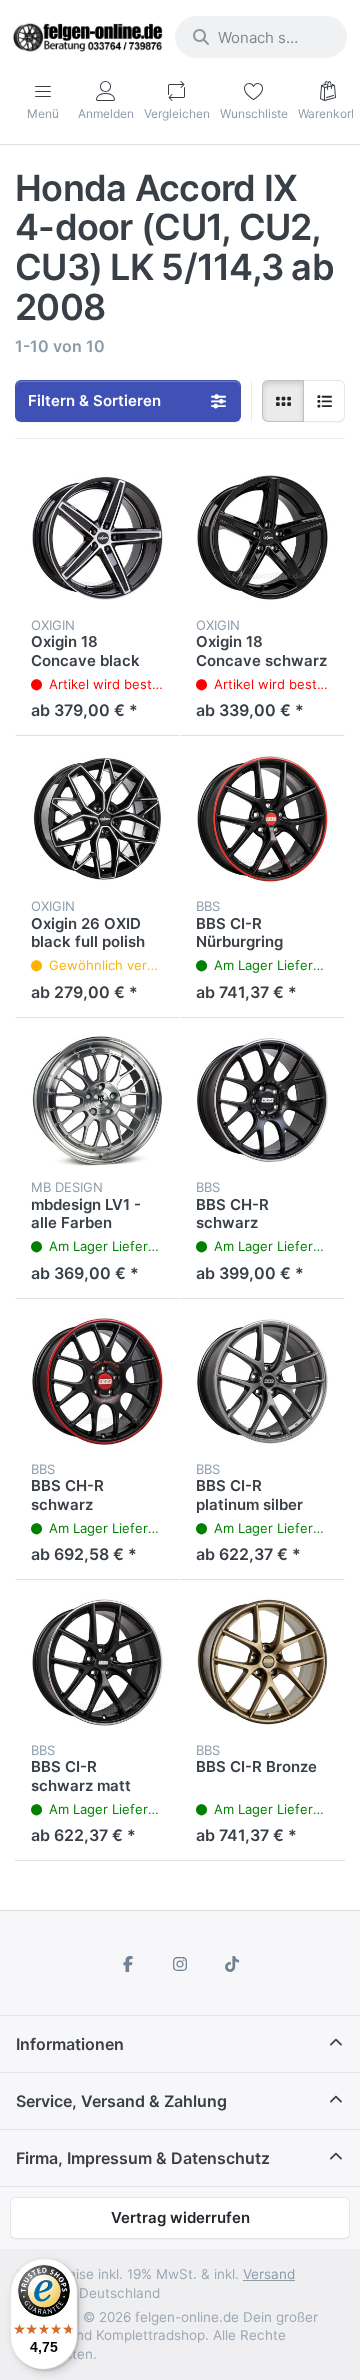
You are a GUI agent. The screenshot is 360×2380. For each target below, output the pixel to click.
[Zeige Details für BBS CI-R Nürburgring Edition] (262, 818)
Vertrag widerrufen (180, 2217)
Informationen (70, 2044)
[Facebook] (129, 1964)
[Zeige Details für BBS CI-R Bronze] (262, 1662)
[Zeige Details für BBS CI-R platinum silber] (262, 1381)
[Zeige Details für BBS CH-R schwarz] (262, 1100)
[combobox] (261, 37)
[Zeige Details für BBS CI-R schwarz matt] (97, 1662)
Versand (269, 2274)
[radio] (283, 401)
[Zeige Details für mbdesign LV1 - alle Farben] (97, 1100)
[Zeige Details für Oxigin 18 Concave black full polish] (97, 537)
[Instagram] (180, 1964)
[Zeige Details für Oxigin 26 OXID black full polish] (97, 818)
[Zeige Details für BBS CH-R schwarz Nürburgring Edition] (97, 1381)
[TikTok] (232, 1964)
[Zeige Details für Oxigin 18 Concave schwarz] (262, 537)
